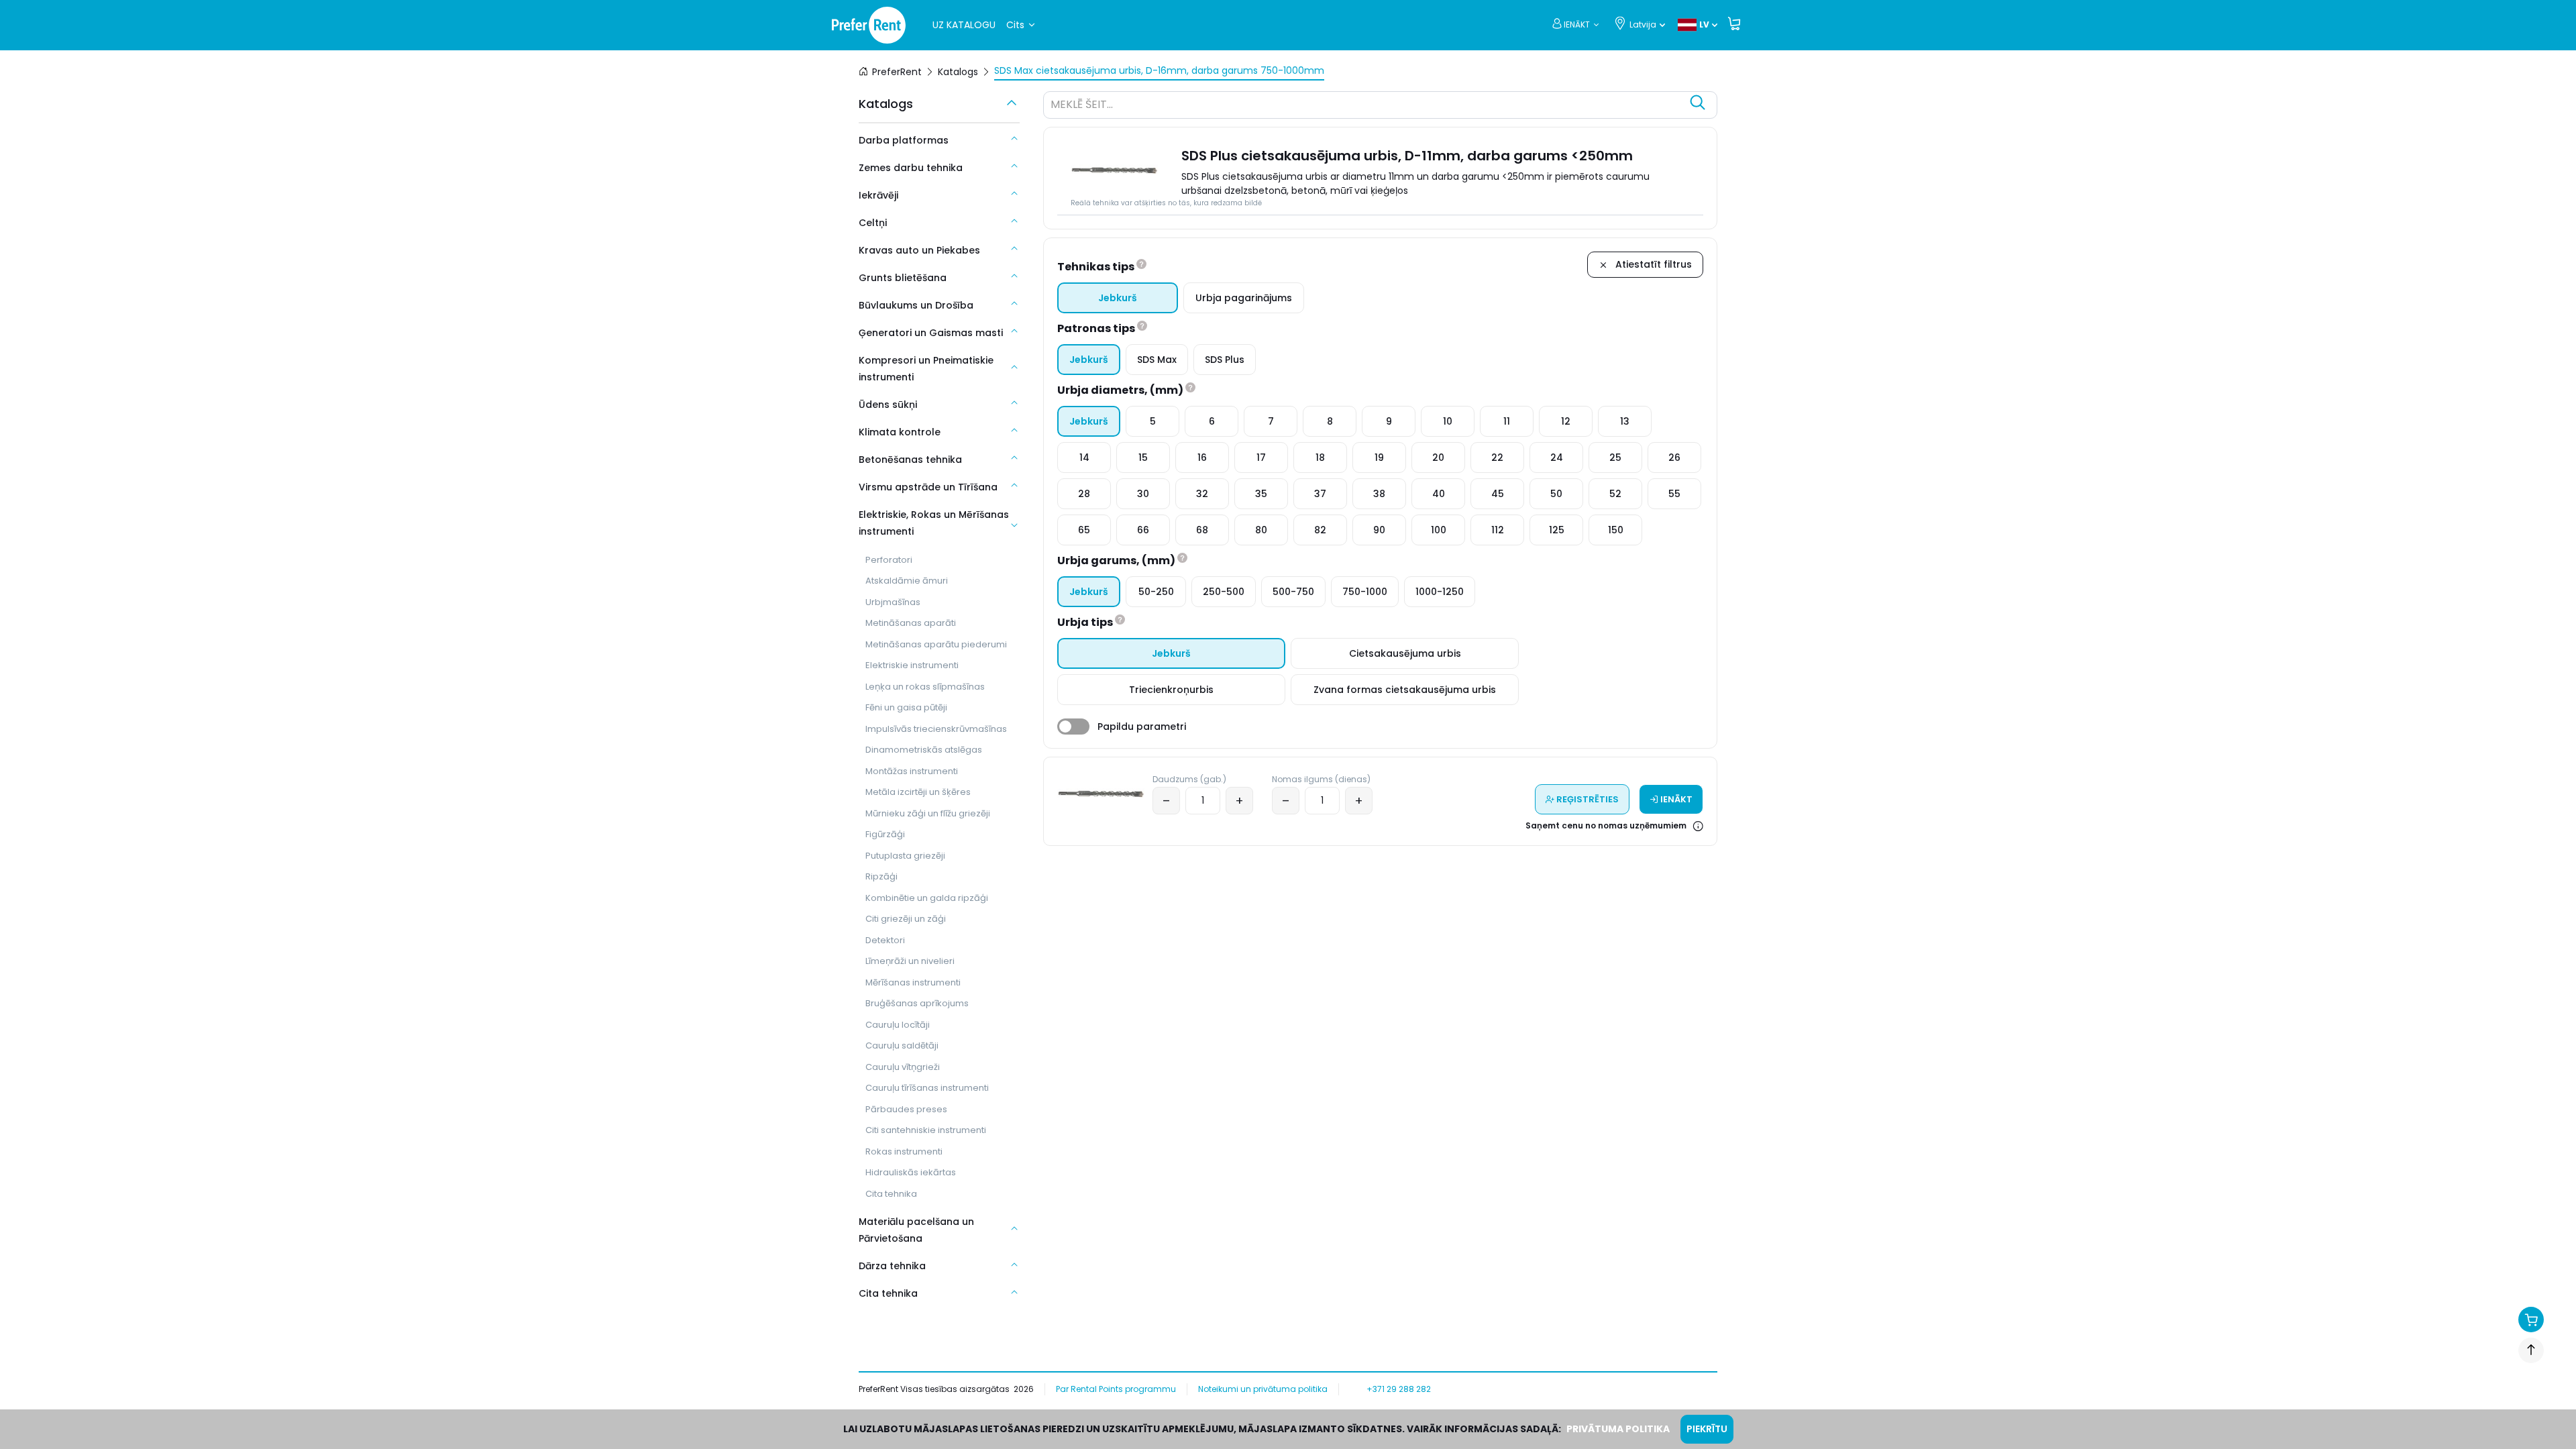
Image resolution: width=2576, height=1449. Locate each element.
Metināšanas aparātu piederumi (936, 644)
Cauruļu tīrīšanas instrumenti (927, 1088)
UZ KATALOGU (964, 25)
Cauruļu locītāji (898, 1025)
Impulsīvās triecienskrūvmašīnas (936, 729)
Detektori (885, 940)
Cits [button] (1015, 25)
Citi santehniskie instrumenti (926, 1130)
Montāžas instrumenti (912, 771)
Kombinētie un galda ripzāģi (927, 898)
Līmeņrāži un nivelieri (910, 961)
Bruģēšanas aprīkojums (917, 1003)
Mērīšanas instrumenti (913, 982)
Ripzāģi (881, 876)
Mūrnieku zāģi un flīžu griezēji (928, 813)
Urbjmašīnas (893, 602)
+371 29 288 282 (1399, 1389)
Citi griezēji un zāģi (906, 919)
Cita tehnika (891, 1194)
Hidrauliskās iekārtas (911, 1172)
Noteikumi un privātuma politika (1263, 1389)
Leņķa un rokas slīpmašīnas (925, 687)
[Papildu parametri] (1073, 727)
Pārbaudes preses (906, 1109)
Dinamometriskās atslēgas (924, 750)
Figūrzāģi (885, 834)
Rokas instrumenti (904, 1151)
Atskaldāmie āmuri (907, 581)
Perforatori (889, 560)
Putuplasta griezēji (905, 856)
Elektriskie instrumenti (912, 665)
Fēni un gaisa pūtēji (906, 707)
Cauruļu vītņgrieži (903, 1067)
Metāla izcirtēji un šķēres (918, 792)
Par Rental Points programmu (1116, 1389)
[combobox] (1367, 107)
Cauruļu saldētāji (902, 1045)
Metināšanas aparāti (911, 623)
